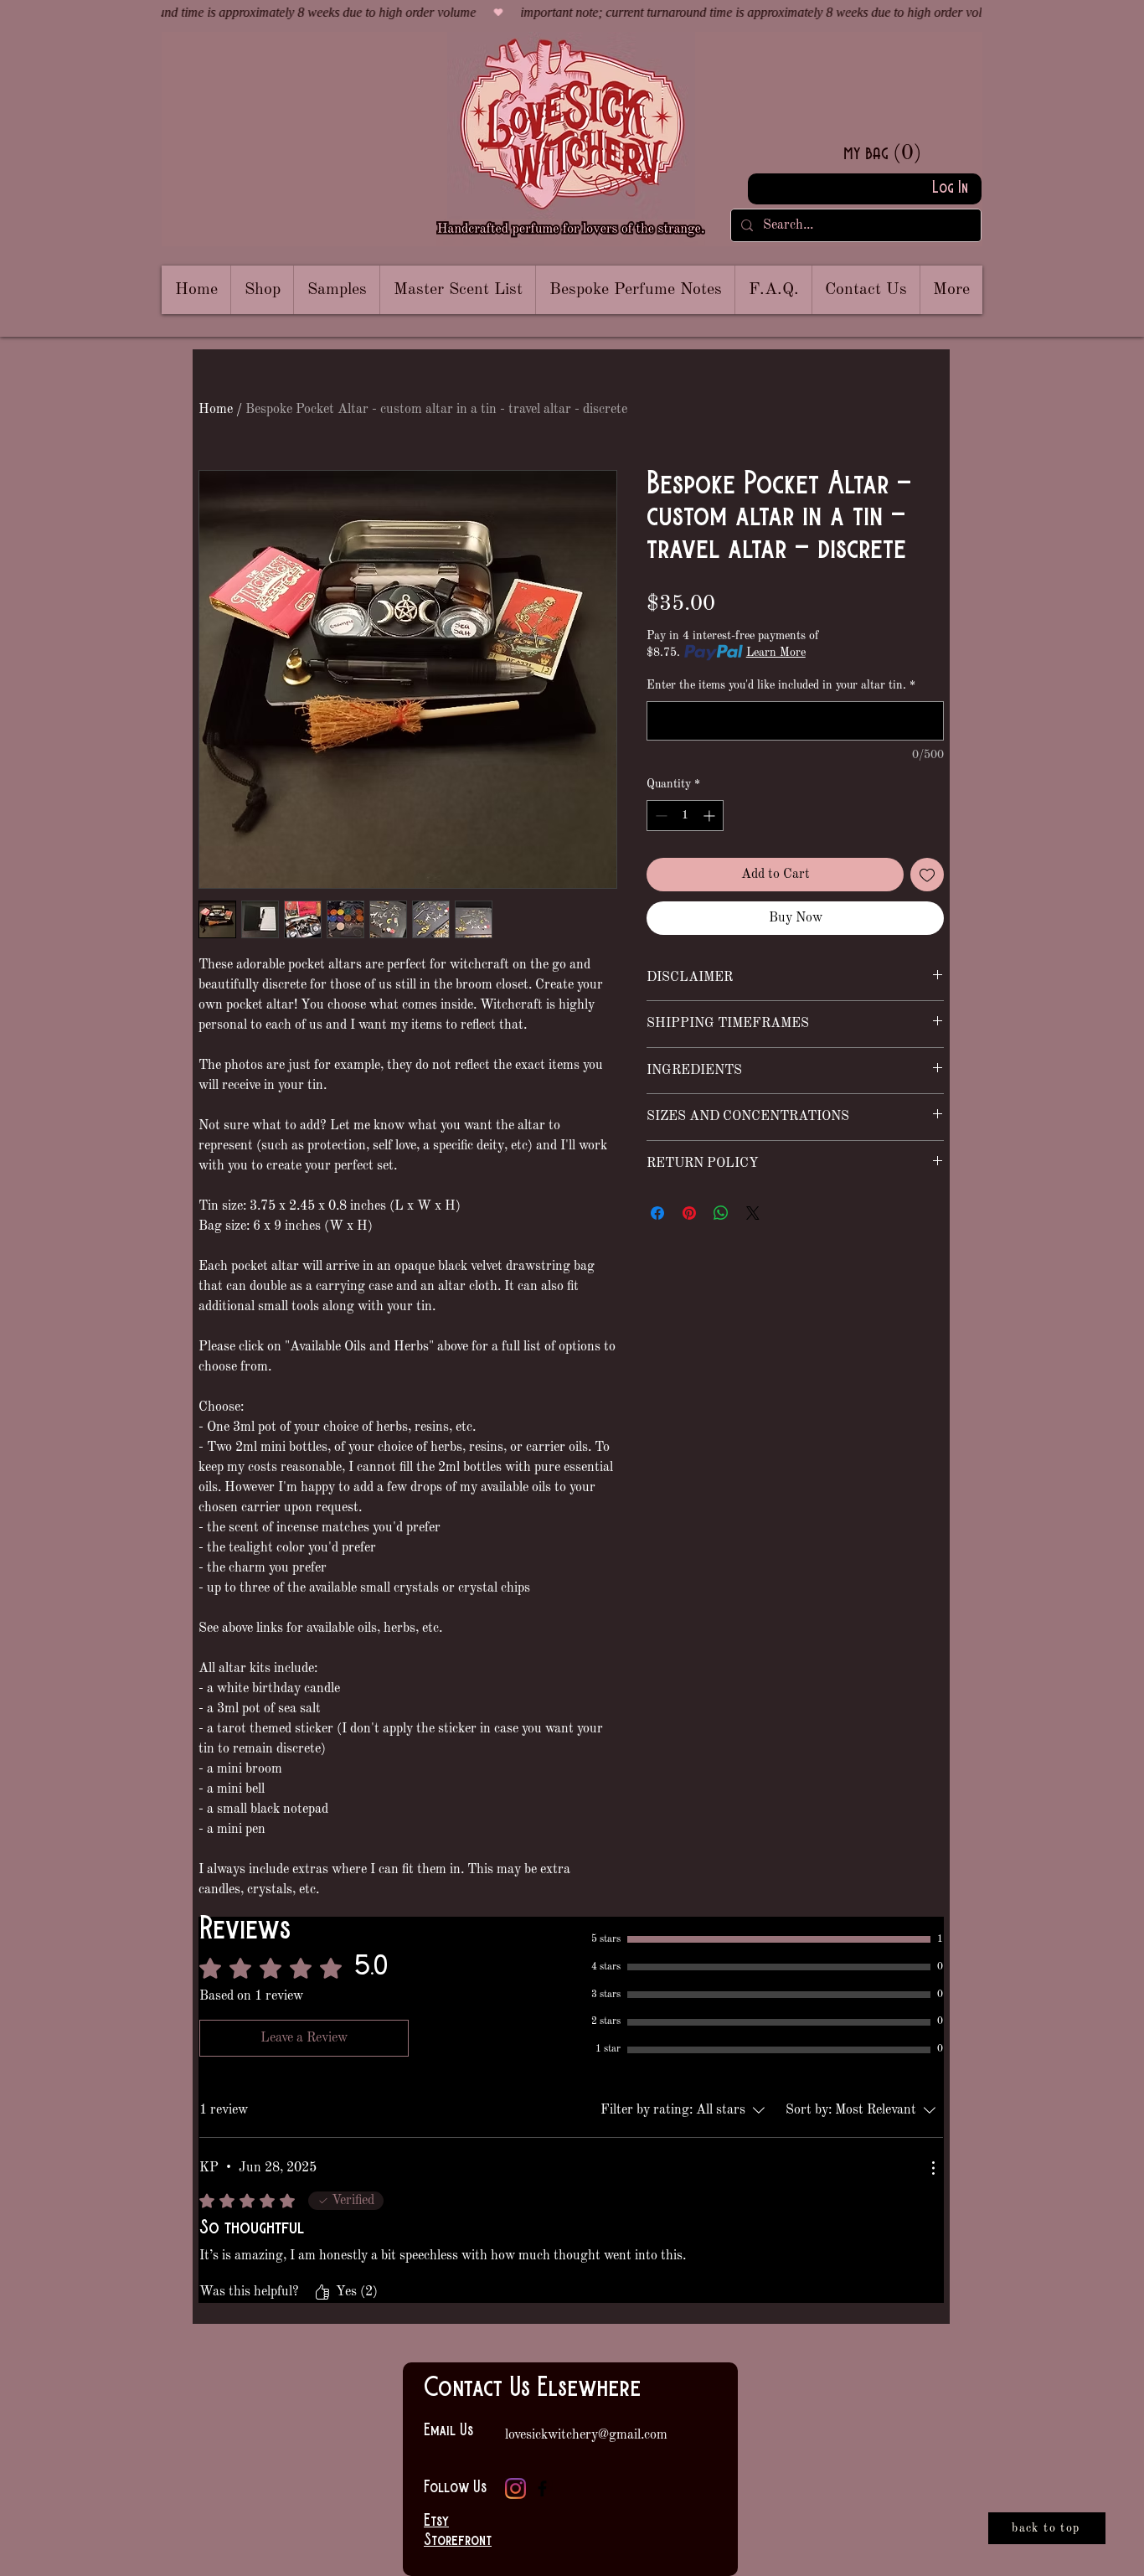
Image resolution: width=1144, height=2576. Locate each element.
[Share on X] (753, 1213)
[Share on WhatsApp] (721, 1213)
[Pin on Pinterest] (689, 1213)
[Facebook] (542, 2488)
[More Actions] (933, 2168)
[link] (909, 152)
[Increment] (711, 816)
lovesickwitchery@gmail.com (586, 2435)
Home (216, 410)
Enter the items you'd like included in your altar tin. (781, 685)
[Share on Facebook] (657, 1213)
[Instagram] (515, 2488)
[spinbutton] (685, 816)
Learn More (776, 653)
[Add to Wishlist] (927, 875)
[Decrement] (660, 816)
